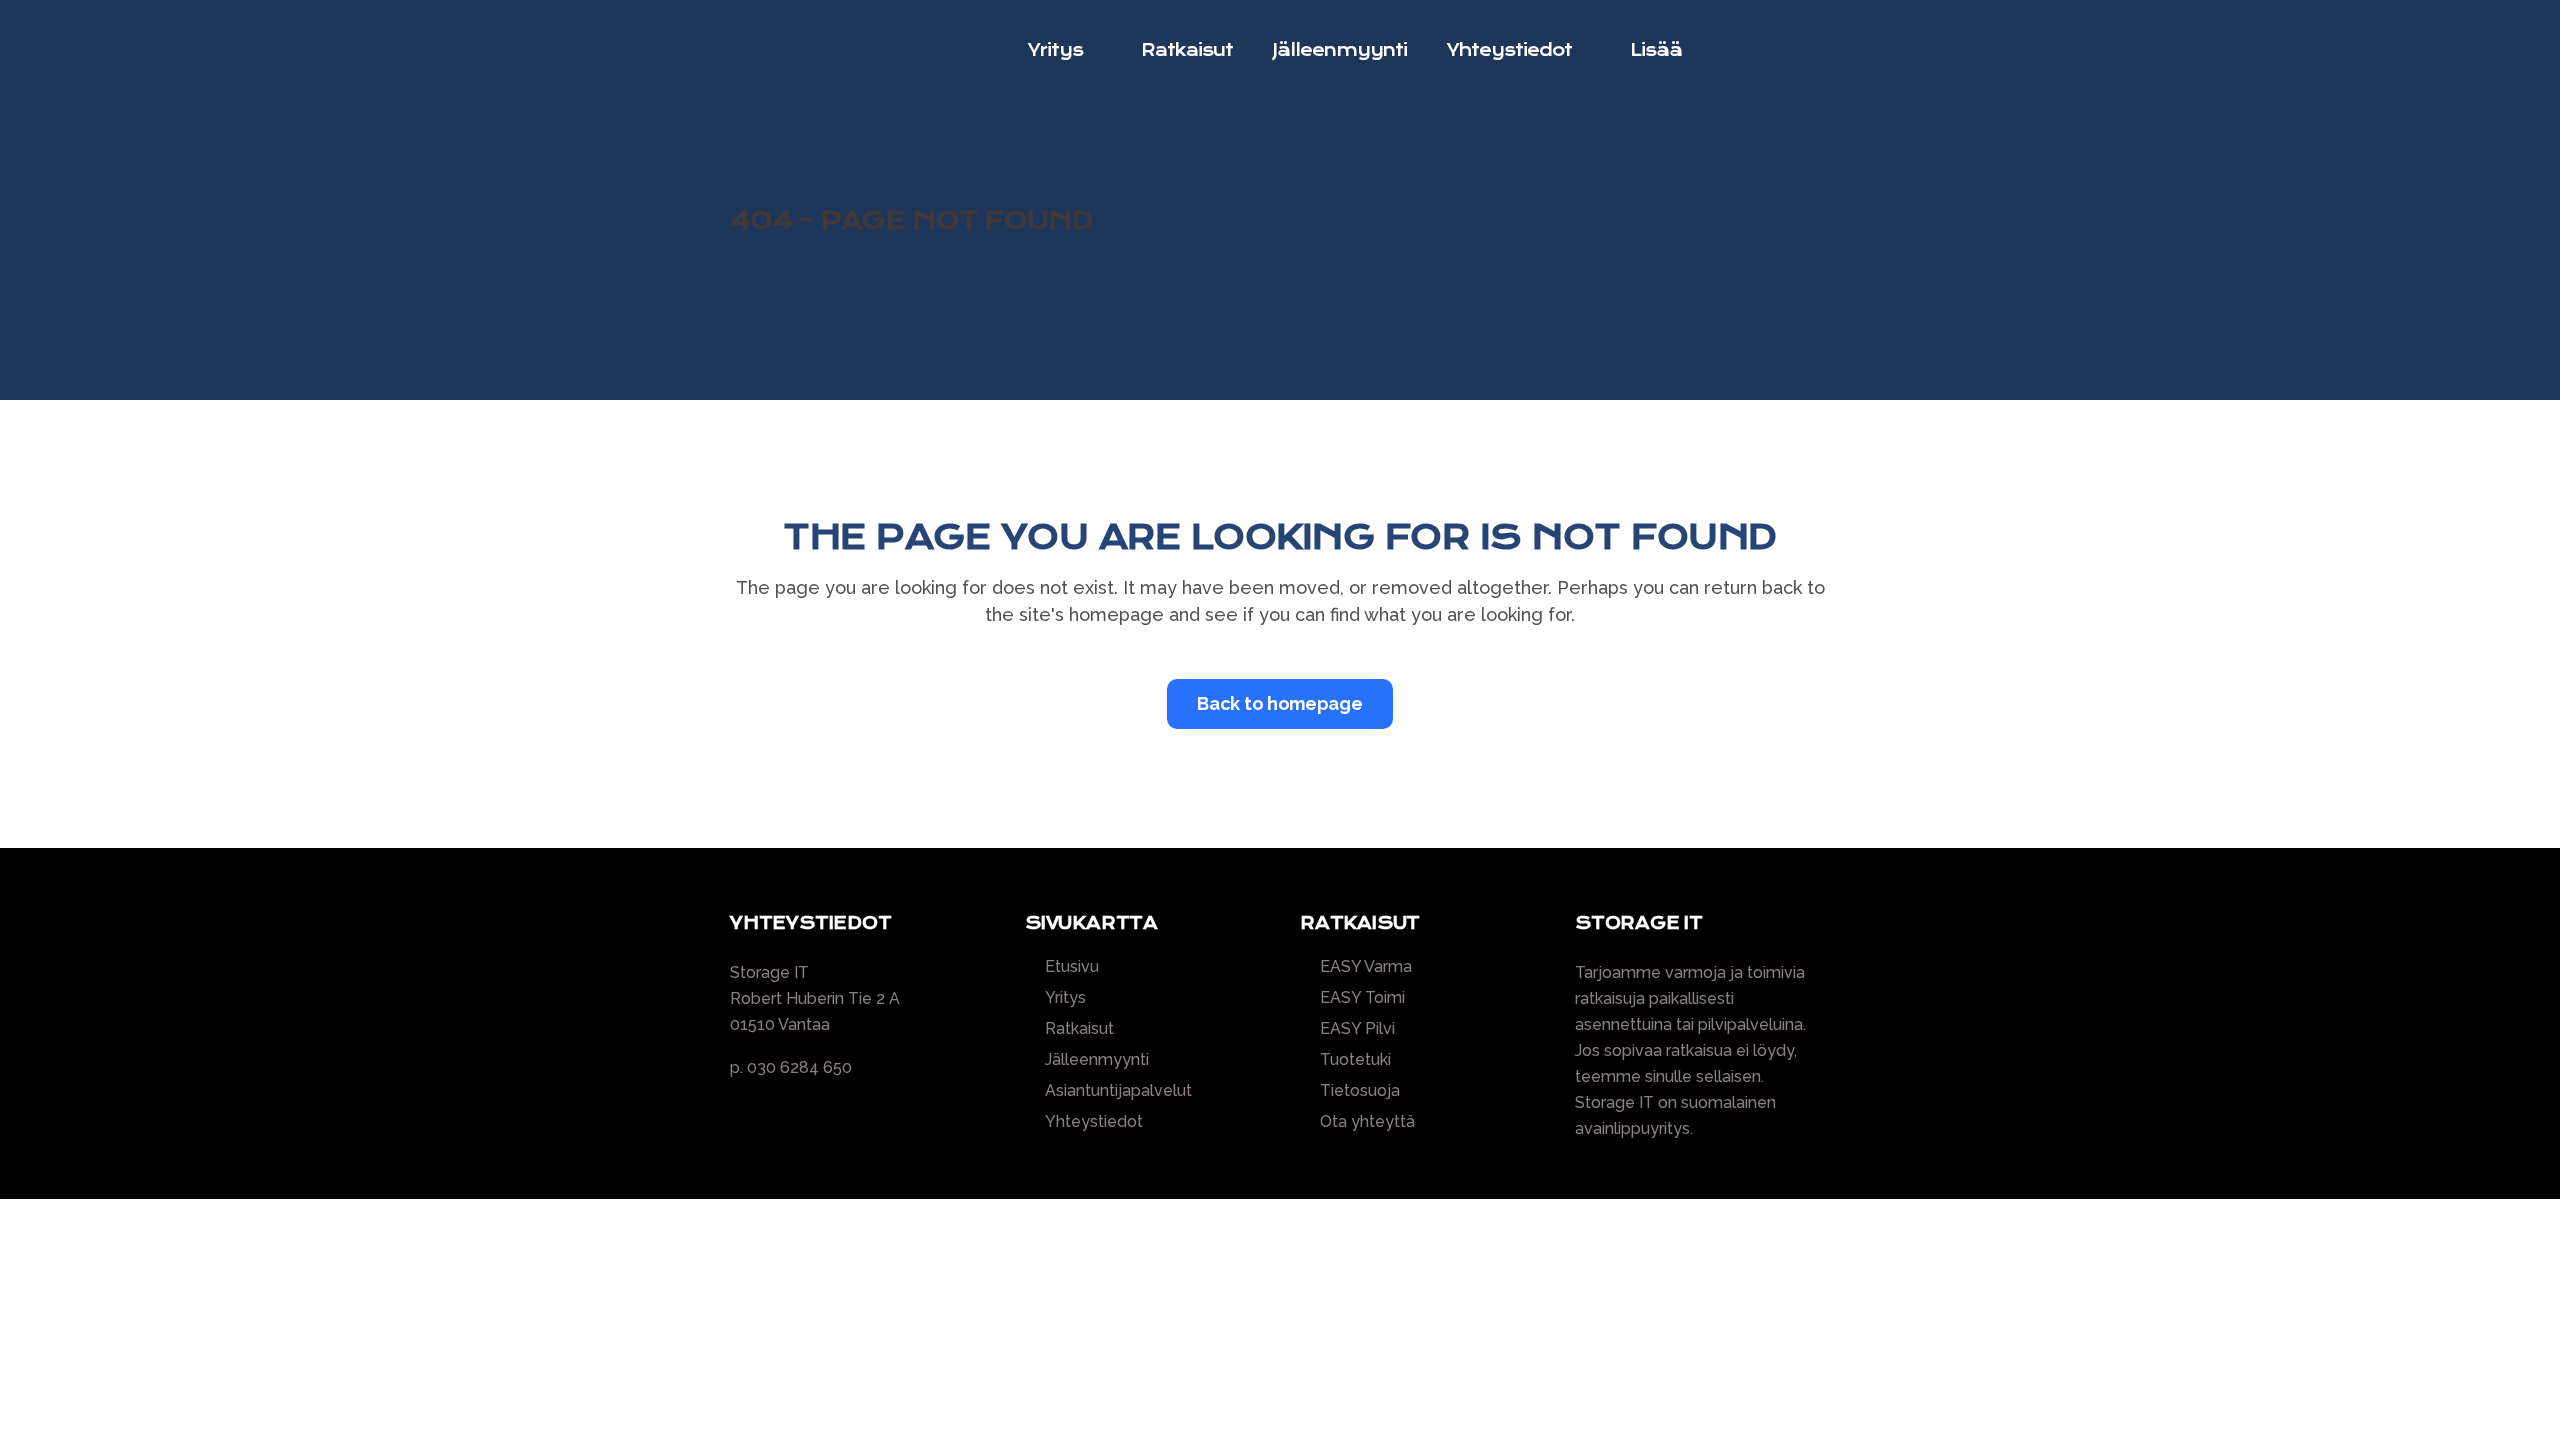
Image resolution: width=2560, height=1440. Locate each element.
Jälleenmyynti (1097, 1060)
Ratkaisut (1079, 1029)
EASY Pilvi (1357, 1029)
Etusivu (1072, 967)
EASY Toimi (1362, 998)
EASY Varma (1366, 967)
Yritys (1065, 998)
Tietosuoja (1360, 1091)
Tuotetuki (1355, 1060)
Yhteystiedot (1094, 1122)
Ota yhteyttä (1367, 1122)
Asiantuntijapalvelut (1118, 1091)
